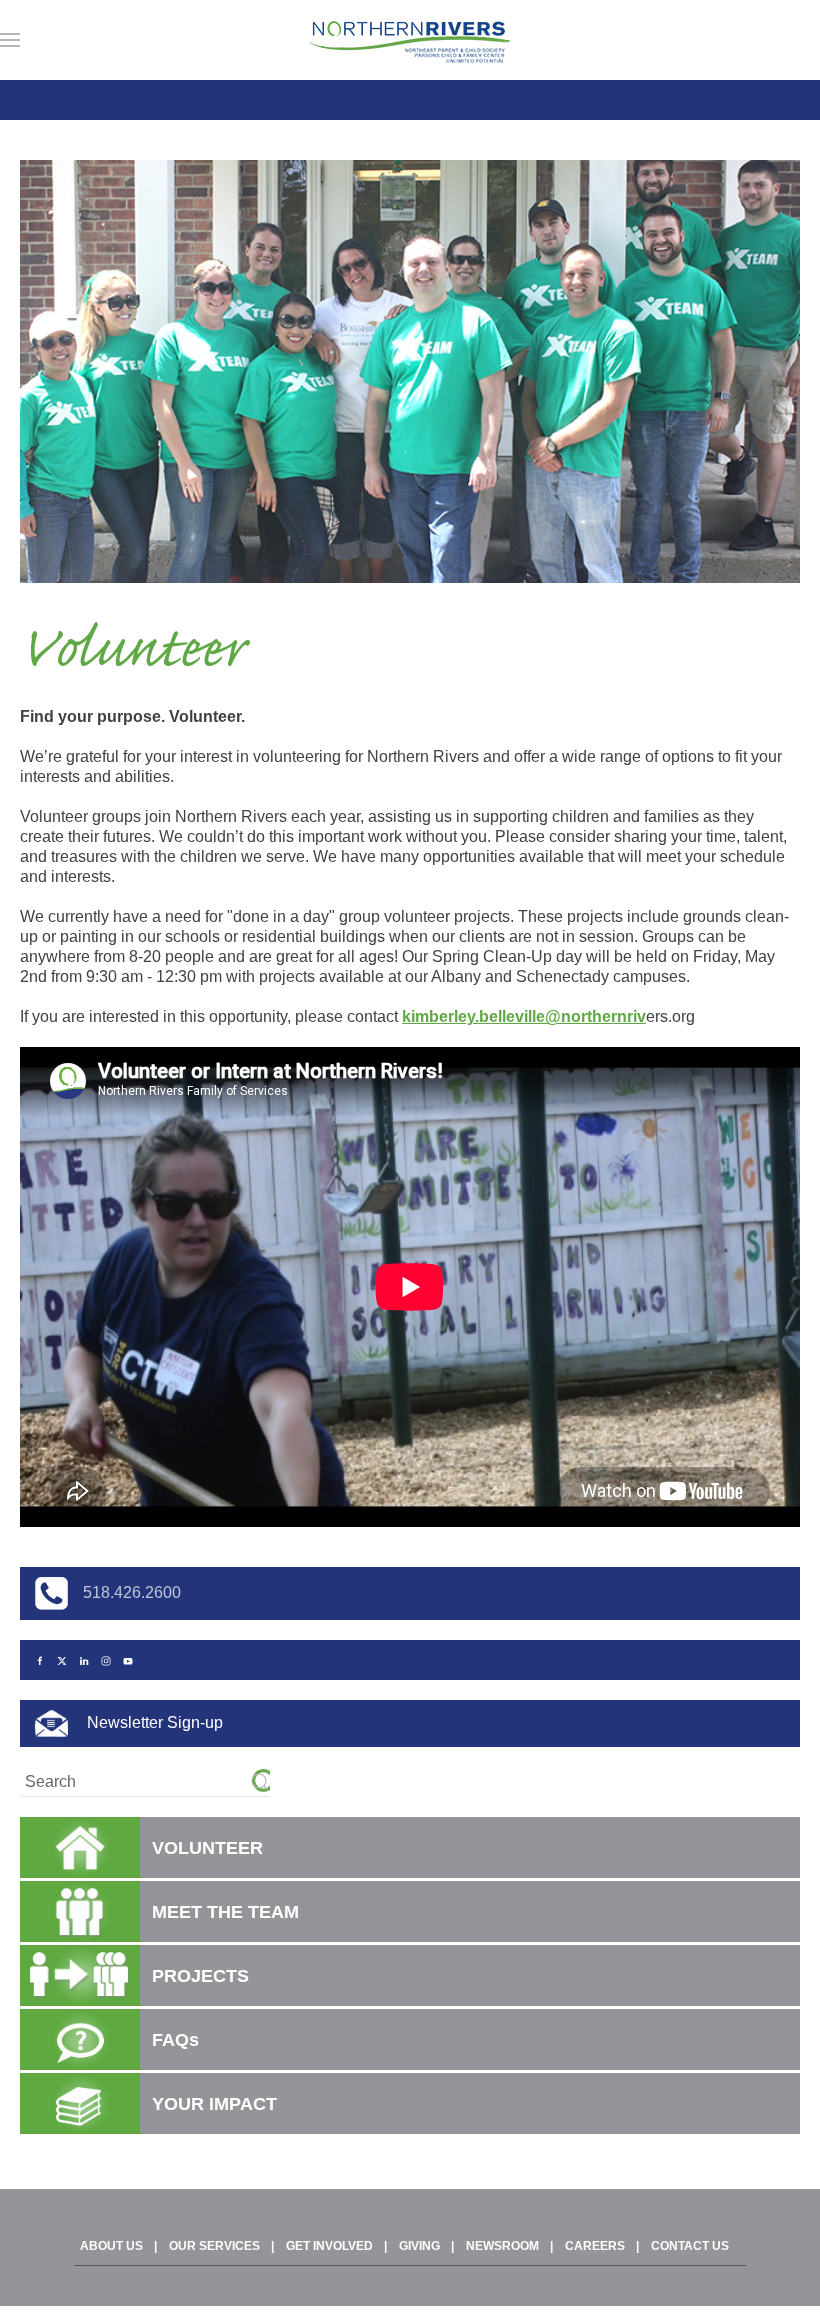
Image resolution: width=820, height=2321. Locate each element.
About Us (111, 2246)
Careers (595, 2246)
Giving (419, 2246)
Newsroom (502, 2246)
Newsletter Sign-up (153, 1722)
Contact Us (690, 2246)
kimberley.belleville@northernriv (524, 1016)
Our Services (214, 2246)
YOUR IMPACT (214, 2104)
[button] (10, 40)
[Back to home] (410, 40)
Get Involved (329, 2246)
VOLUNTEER (207, 1848)
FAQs (175, 2040)
